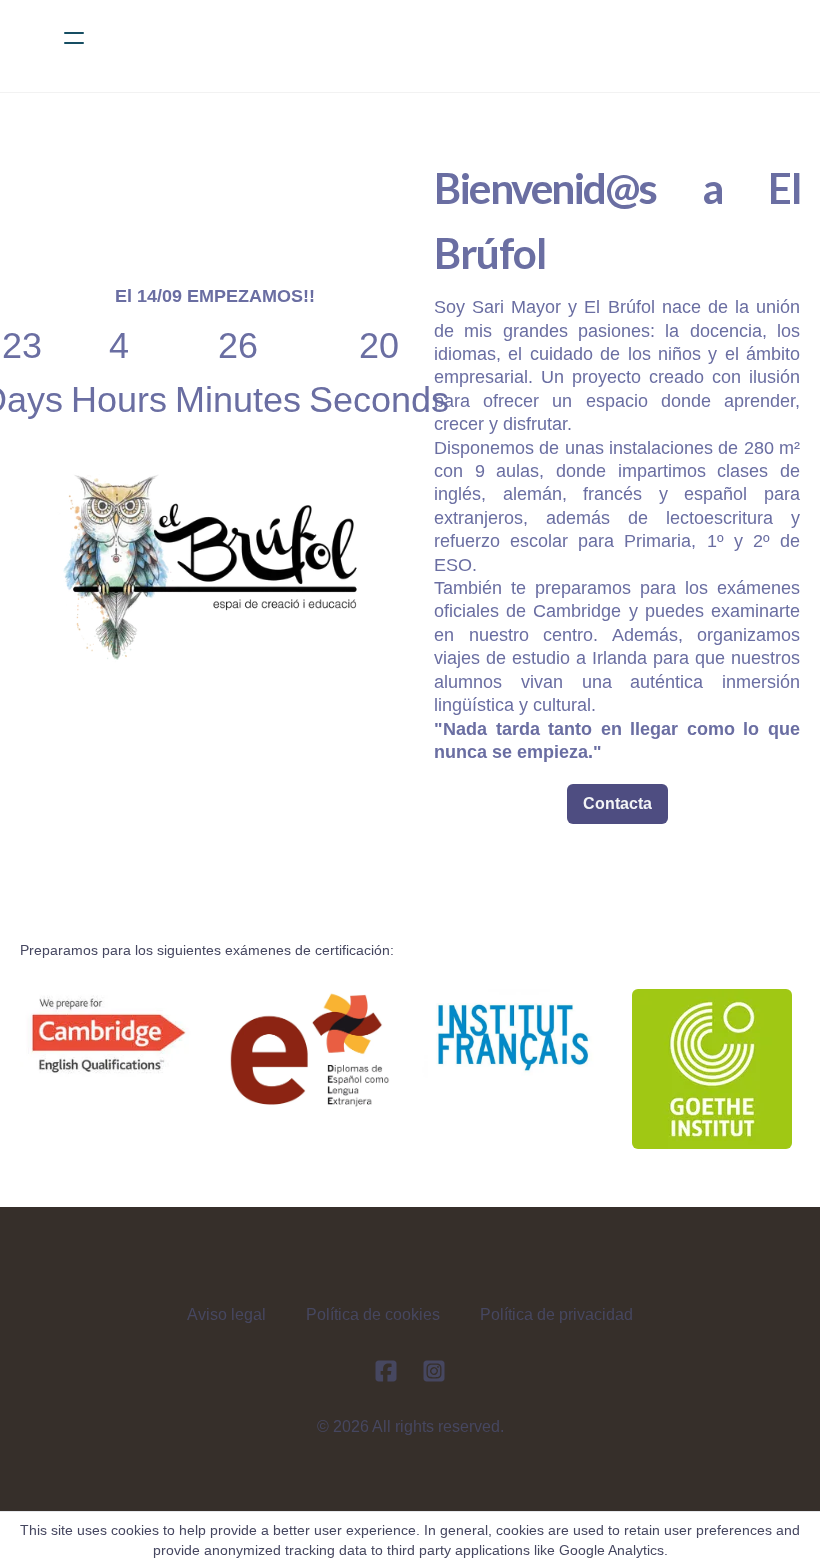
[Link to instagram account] (434, 1371)
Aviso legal (226, 1314)
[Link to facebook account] (386, 1371)
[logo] (436, 38)
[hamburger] (74, 38)
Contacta (617, 803)
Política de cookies (373, 1314)
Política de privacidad (556, 1314)
